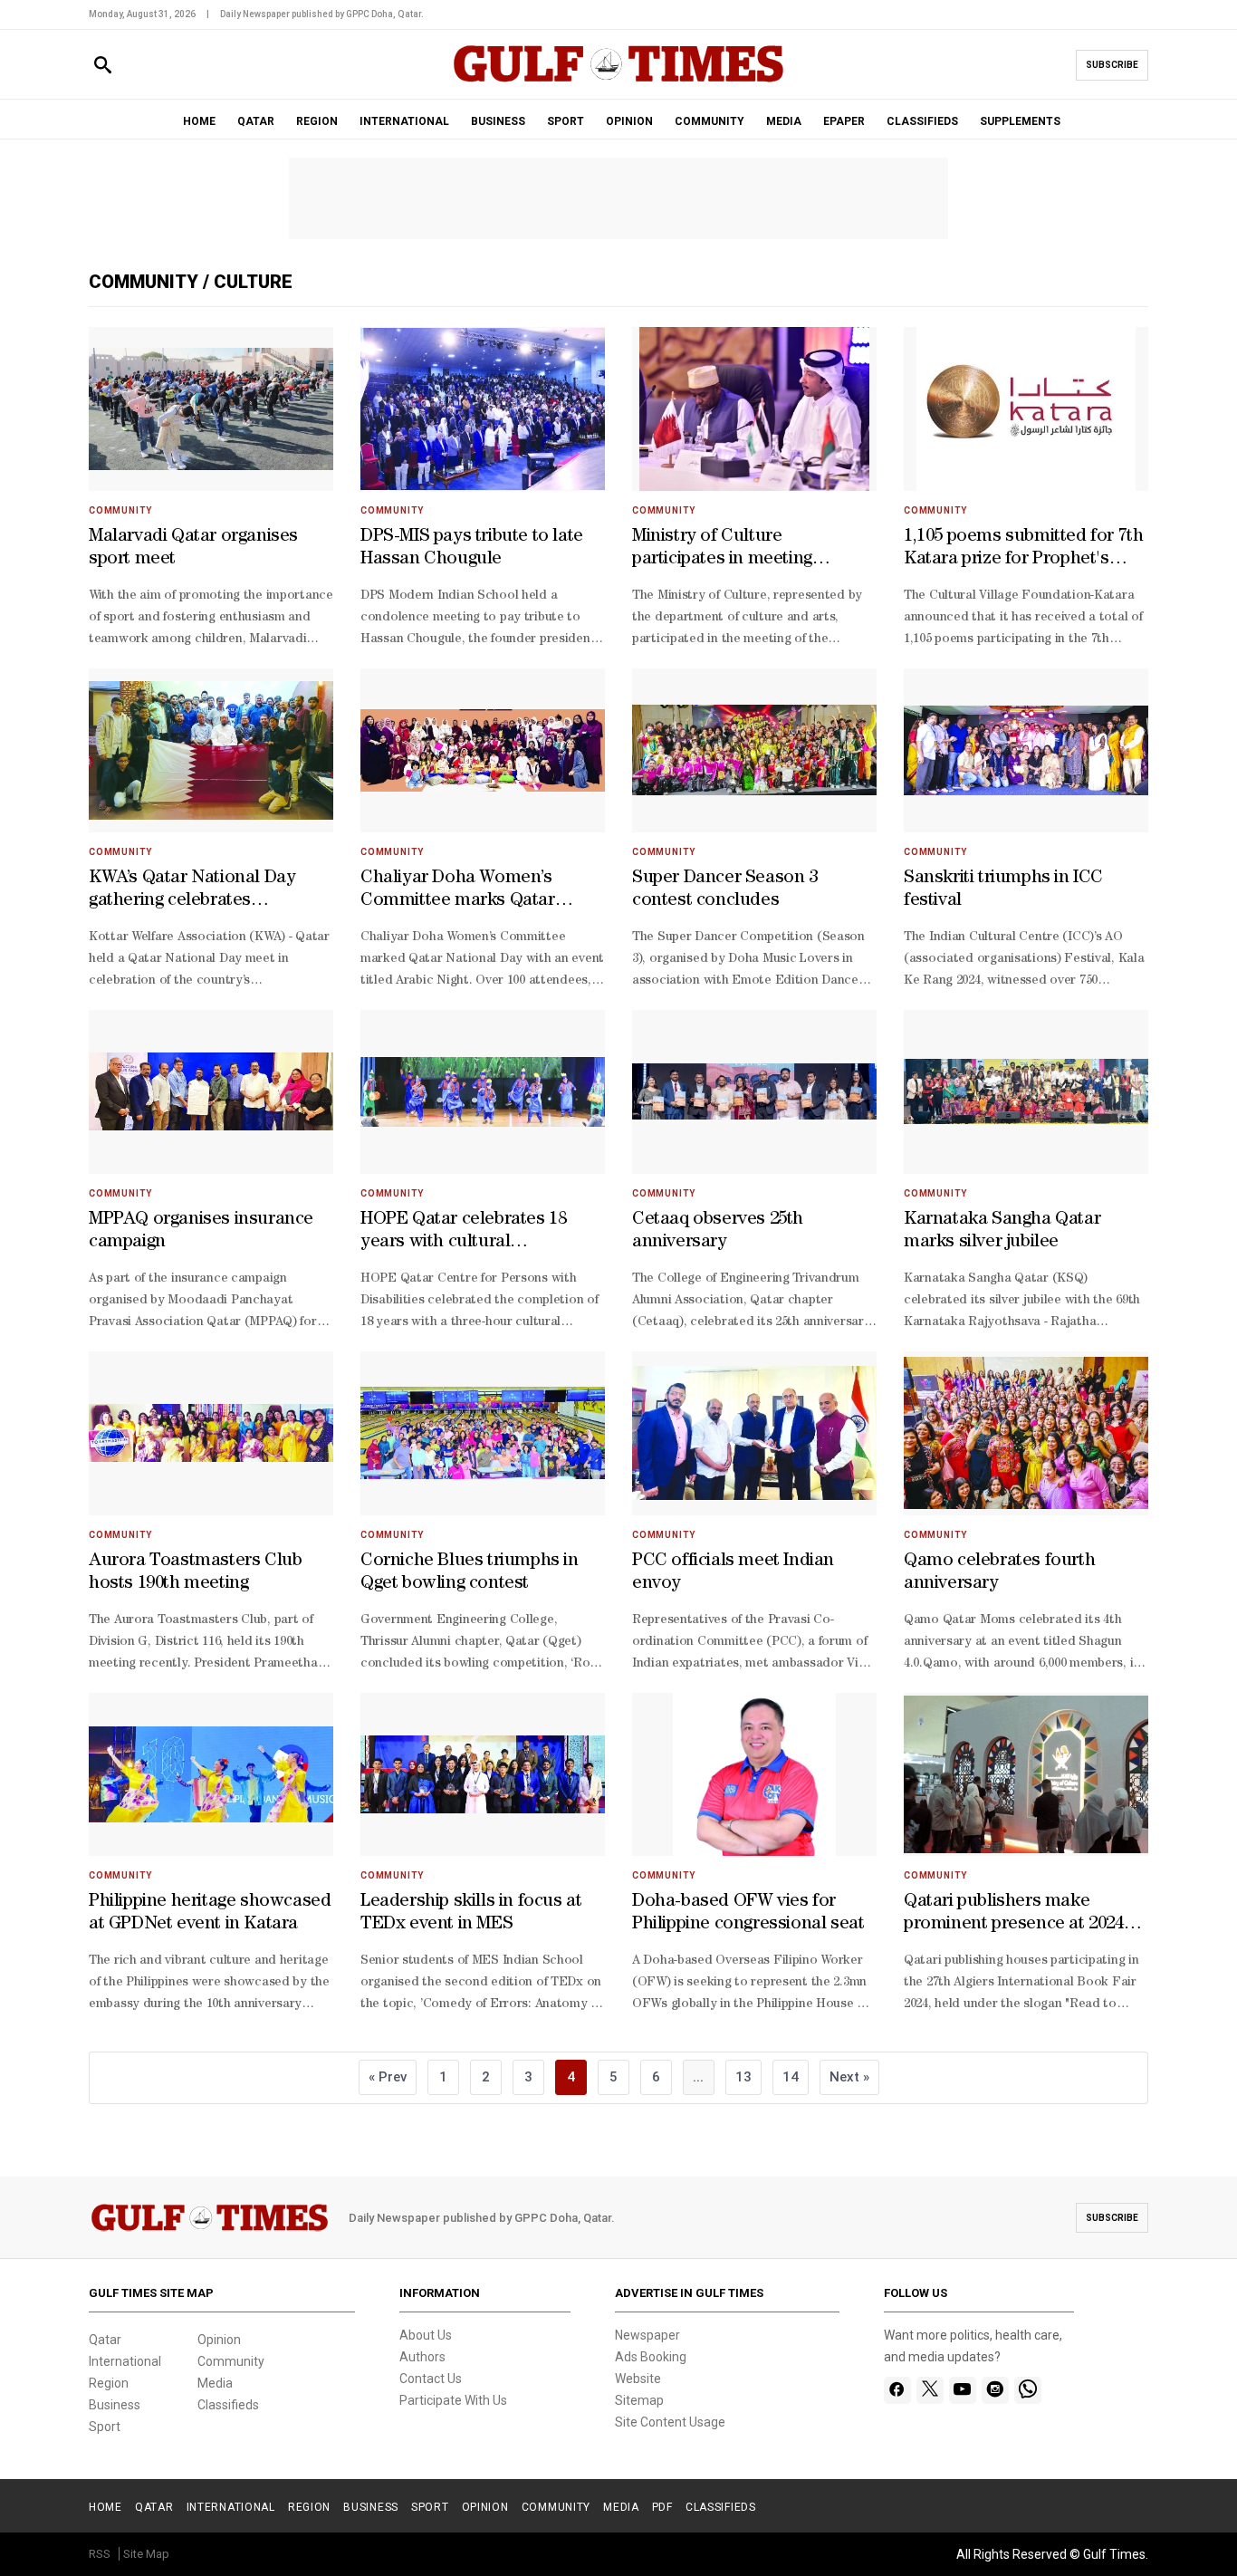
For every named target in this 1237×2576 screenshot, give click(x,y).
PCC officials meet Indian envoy (733, 1573)
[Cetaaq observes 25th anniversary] (754, 1092)
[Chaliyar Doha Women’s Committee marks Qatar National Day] (483, 750)
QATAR (256, 121)
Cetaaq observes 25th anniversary (718, 1231)
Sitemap (639, 2400)
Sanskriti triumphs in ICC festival (1003, 890)
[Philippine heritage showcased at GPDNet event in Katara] (211, 1775)
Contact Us (431, 2379)
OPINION (629, 121)
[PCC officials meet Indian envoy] (754, 1433)
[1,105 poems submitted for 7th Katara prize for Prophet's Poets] (1026, 409)
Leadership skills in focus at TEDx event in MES (471, 1913)
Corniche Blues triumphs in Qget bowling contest (470, 1573)
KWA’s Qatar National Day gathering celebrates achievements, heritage (192, 891)
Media (215, 2383)
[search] (103, 66)
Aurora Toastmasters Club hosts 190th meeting (195, 1573)
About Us (426, 2335)
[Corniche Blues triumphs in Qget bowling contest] (483, 1433)
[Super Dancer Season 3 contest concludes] (754, 750)
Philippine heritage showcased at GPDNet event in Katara (210, 1913)
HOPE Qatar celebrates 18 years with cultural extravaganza (463, 1233)
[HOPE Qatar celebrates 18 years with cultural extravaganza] (483, 1092)
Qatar (105, 2340)
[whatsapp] (1028, 2390)
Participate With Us (453, 2400)
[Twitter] (930, 2390)
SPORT (566, 121)
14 (791, 2077)
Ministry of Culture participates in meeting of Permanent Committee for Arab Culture (748, 550)
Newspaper (647, 2335)
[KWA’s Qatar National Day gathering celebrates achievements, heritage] (211, 750)
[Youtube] (962, 2390)
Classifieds (228, 2405)
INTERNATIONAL (404, 121)
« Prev (388, 2077)
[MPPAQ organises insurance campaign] (211, 1092)
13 (743, 2077)
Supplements (1020, 121)
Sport (105, 2427)
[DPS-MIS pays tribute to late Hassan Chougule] (483, 409)
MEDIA (784, 121)
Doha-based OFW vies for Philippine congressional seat (748, 1913)
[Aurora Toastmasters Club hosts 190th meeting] (211, 1433)
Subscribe (1112, 65)
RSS (100, 2554)
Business (115, 2405)
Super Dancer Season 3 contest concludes (725, 890)
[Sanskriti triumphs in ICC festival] (1026, 750)
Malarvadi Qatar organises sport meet (193, 548)
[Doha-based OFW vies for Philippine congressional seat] (754, 1775)
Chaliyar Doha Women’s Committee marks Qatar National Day (458, 891)
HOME (199, 121)
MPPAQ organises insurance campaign (201, 1231)
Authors (422, 2357)
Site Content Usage (670, 2422)
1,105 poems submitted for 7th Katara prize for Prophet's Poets (1023, 550)
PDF (662, 2507)
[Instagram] (995, 2390)
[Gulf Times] (618, 81)
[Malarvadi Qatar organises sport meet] (211, 409)
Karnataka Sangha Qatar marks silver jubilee (1002, 1231)
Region (109, 2383)
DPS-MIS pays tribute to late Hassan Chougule (472, 548)
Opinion (219, 2340)
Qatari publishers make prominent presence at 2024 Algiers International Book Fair (1014, 1915)
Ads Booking (651, 2357)
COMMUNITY (710, 121)
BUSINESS (498, 121)
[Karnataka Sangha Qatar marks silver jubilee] (1026, 1092)
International (125, 2361)
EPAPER (844, 121)
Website (638, 2379)
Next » (849, 2077)
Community (146, 282)
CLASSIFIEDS (922, 121)
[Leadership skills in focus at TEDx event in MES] (483, 1775)
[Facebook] (897, 2390)
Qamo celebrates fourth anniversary (999, 1573)
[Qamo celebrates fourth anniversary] (1026, 1433)
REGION (317, 121)
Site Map (146, 2554)
